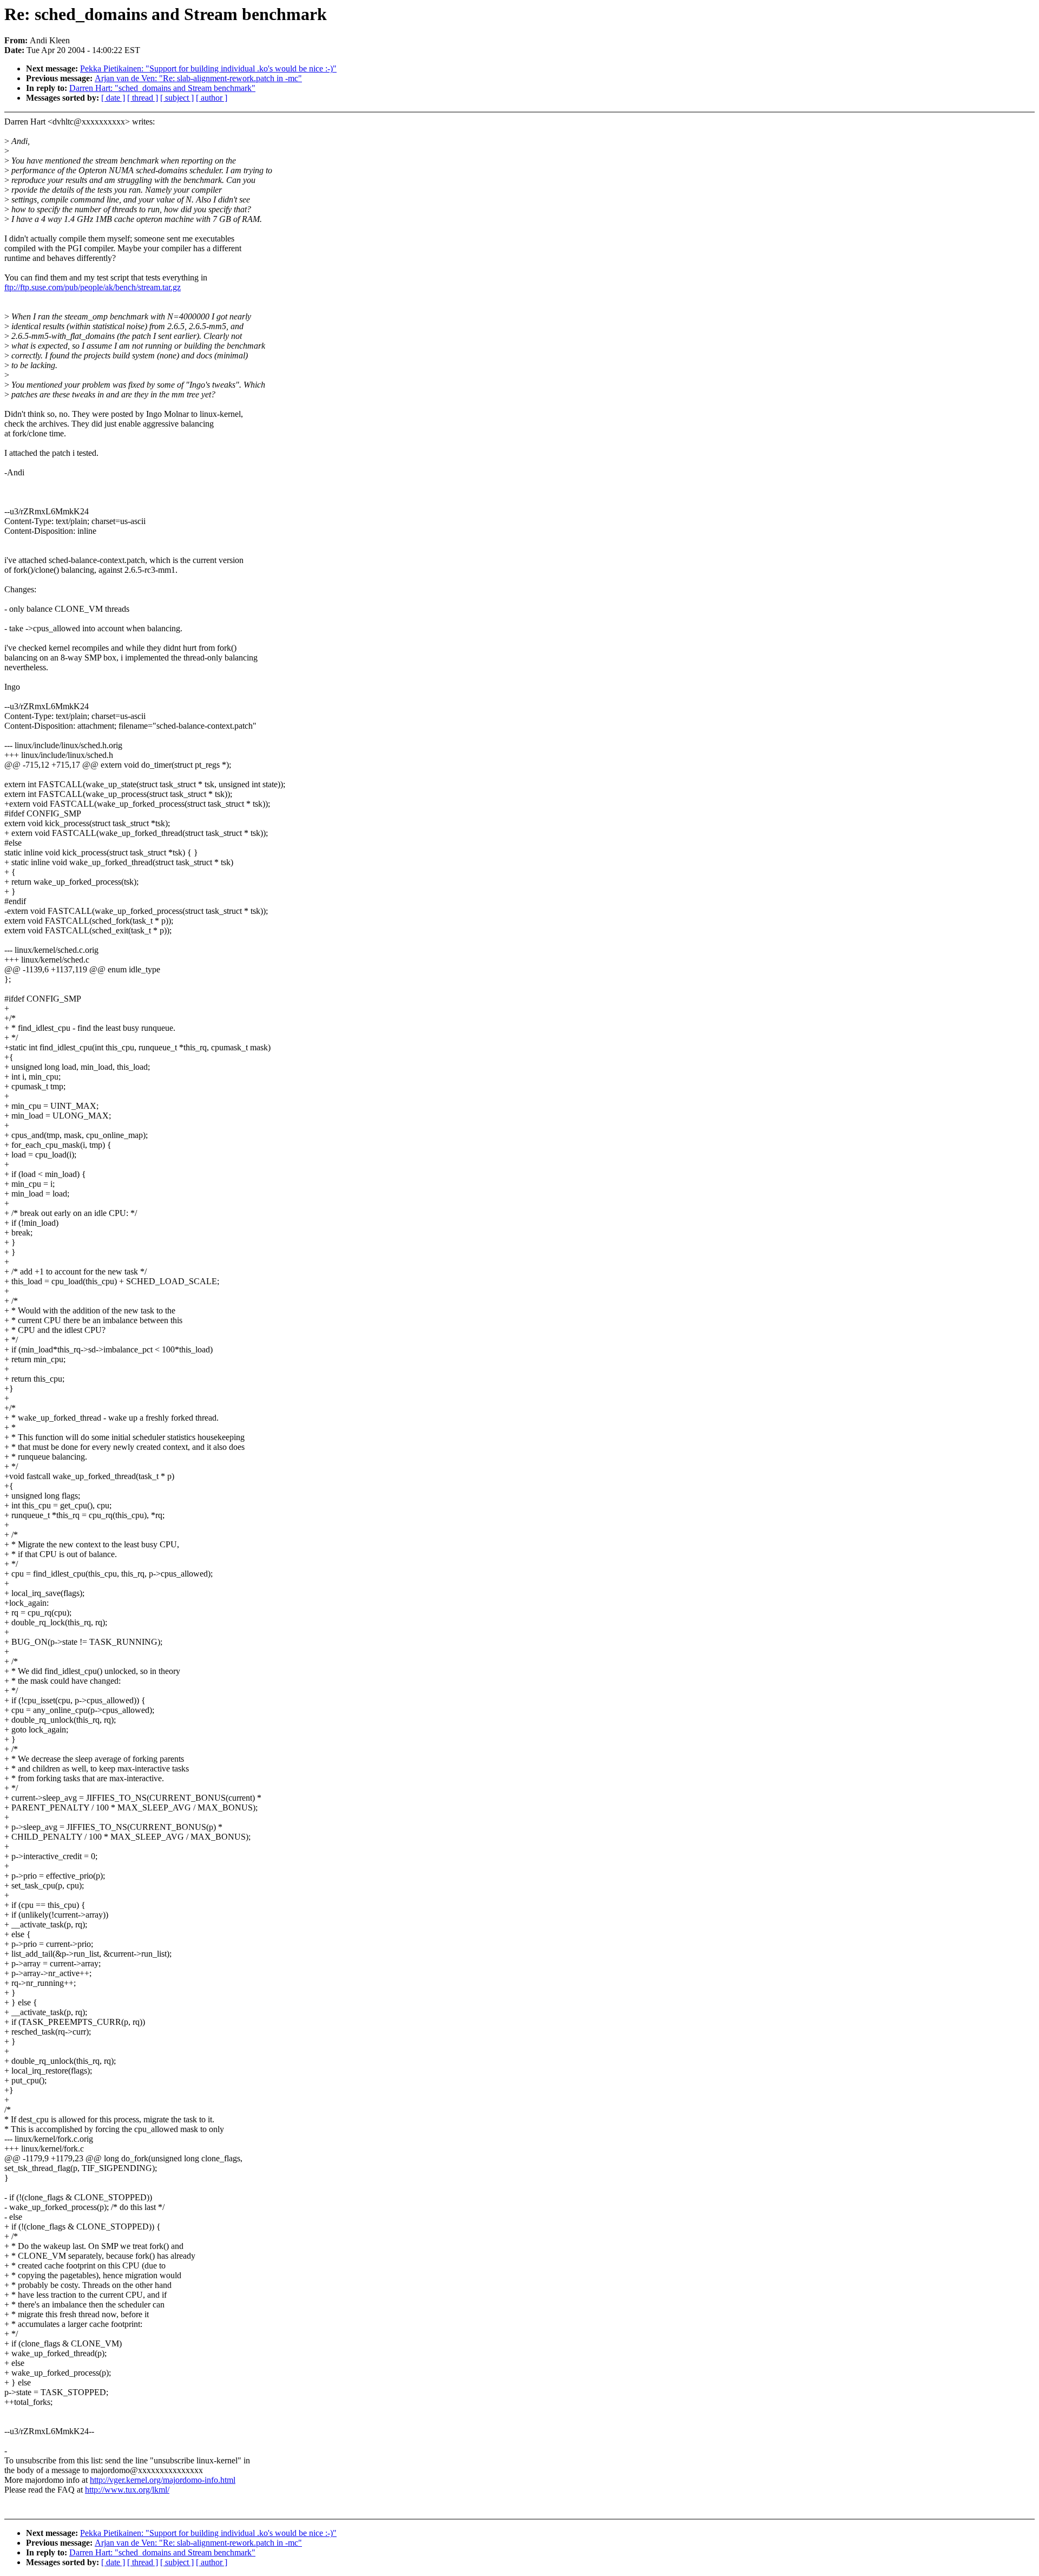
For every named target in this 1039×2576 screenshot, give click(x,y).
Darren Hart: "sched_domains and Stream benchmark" (162, 88)
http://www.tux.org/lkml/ (127, 2490)
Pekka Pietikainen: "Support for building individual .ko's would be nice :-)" (208, 68)
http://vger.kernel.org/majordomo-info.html (163, 2480)
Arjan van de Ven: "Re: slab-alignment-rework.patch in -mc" (198, 78)
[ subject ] (177, 98)
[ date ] (113, 98)
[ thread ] (143, 98)
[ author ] (212, 98)
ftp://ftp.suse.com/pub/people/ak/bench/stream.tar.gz (93, 287)
